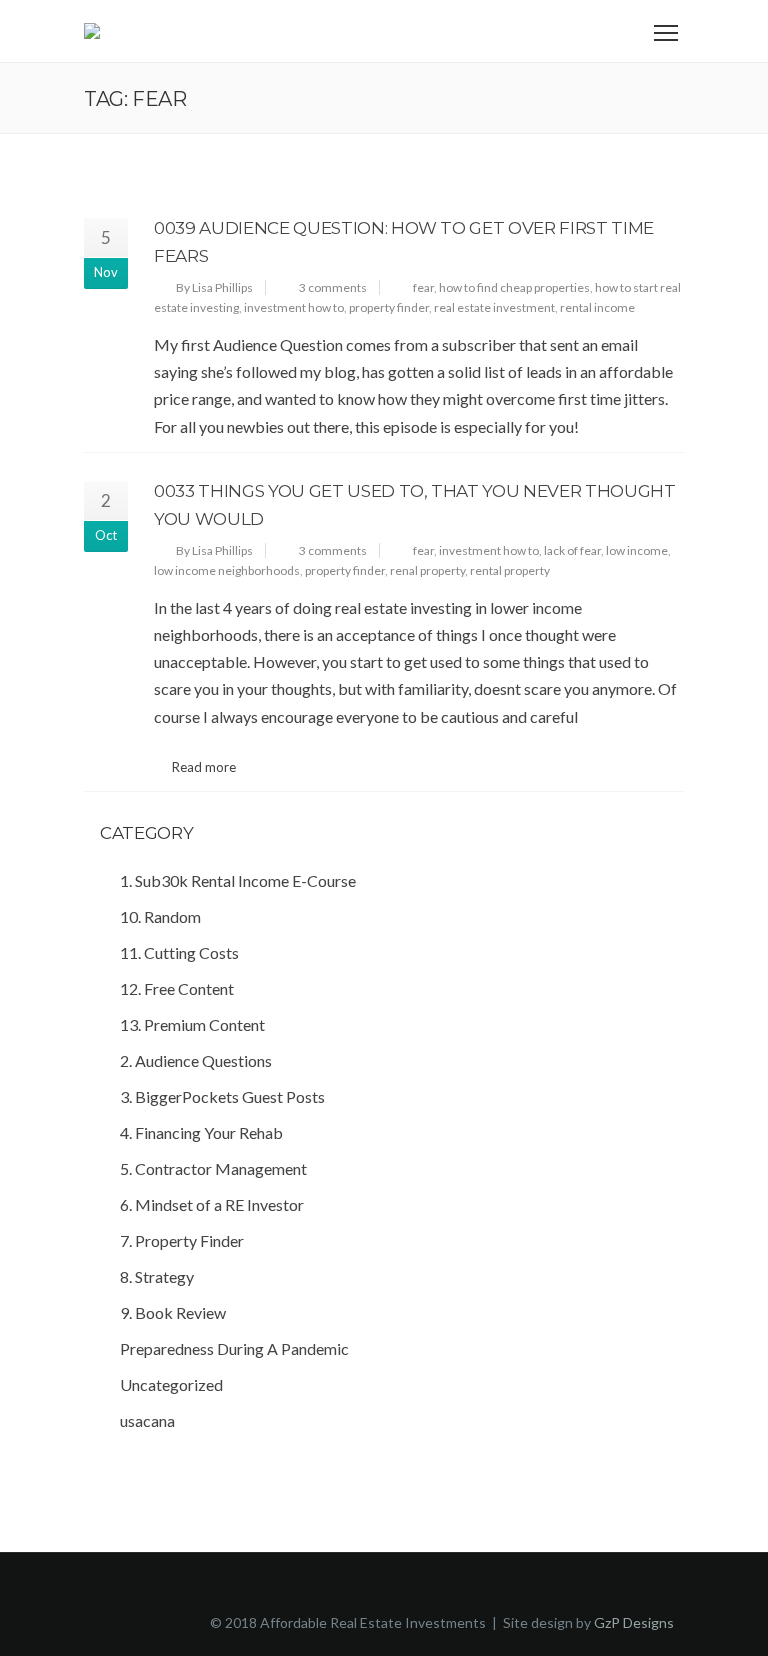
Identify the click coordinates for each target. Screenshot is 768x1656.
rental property (510, 570)
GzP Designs (634, 1622)
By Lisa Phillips (214, 287)
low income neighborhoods (227, 570)
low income (637, 550)
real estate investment (494, 307)
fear (423, 287)
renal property (427, 570)
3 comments (333, 287)
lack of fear (572, 550)
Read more (204, 767)
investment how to (294, 307)
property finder (389, 307)
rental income (597, 307)
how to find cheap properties (514, 287)
